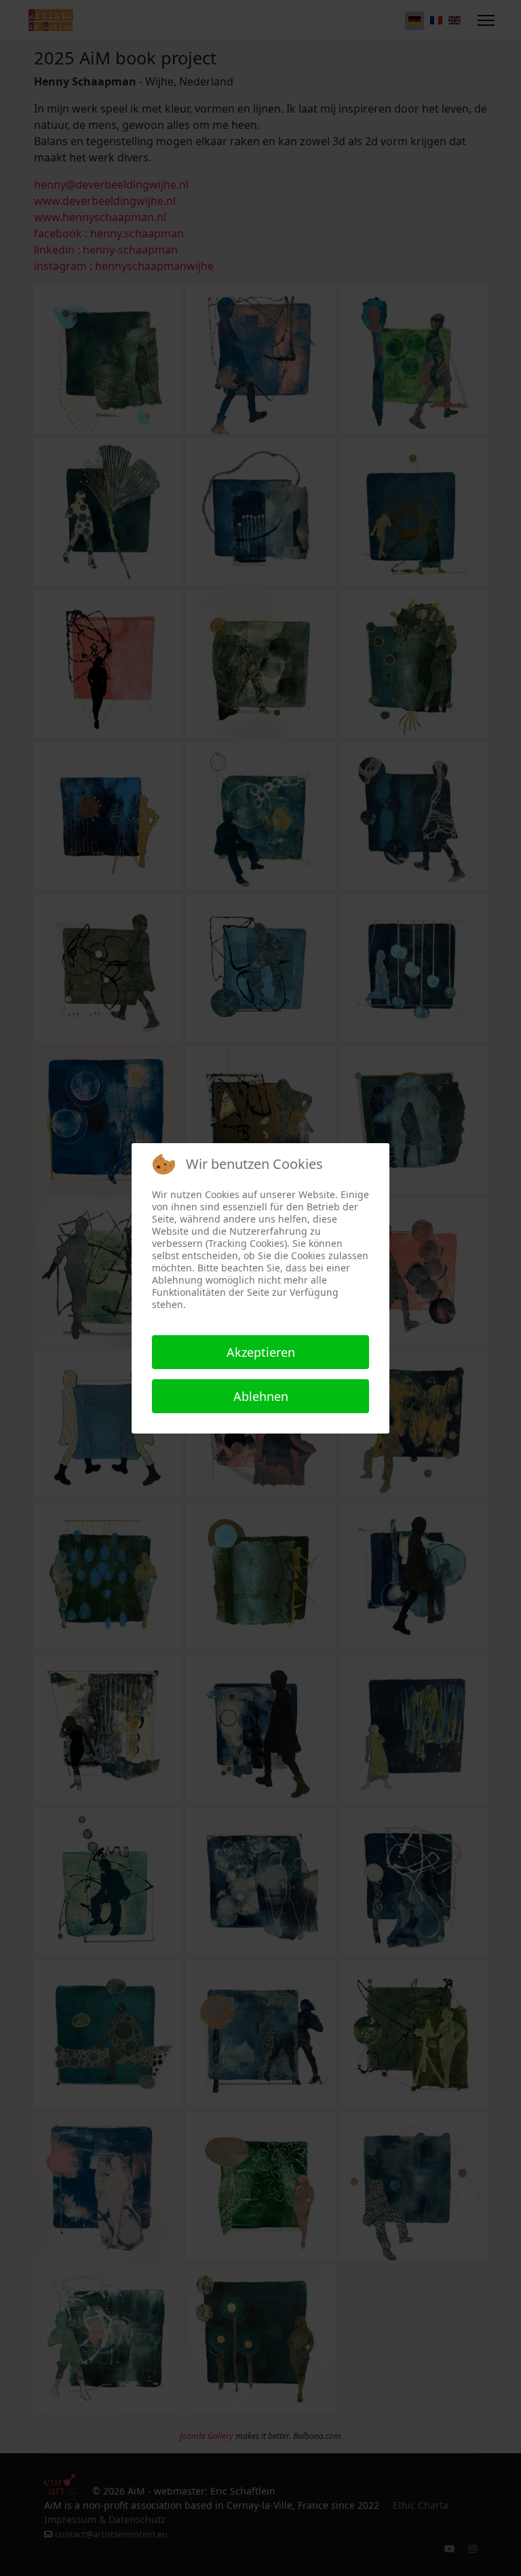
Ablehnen (261, 1396)
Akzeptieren (261, 1352)
